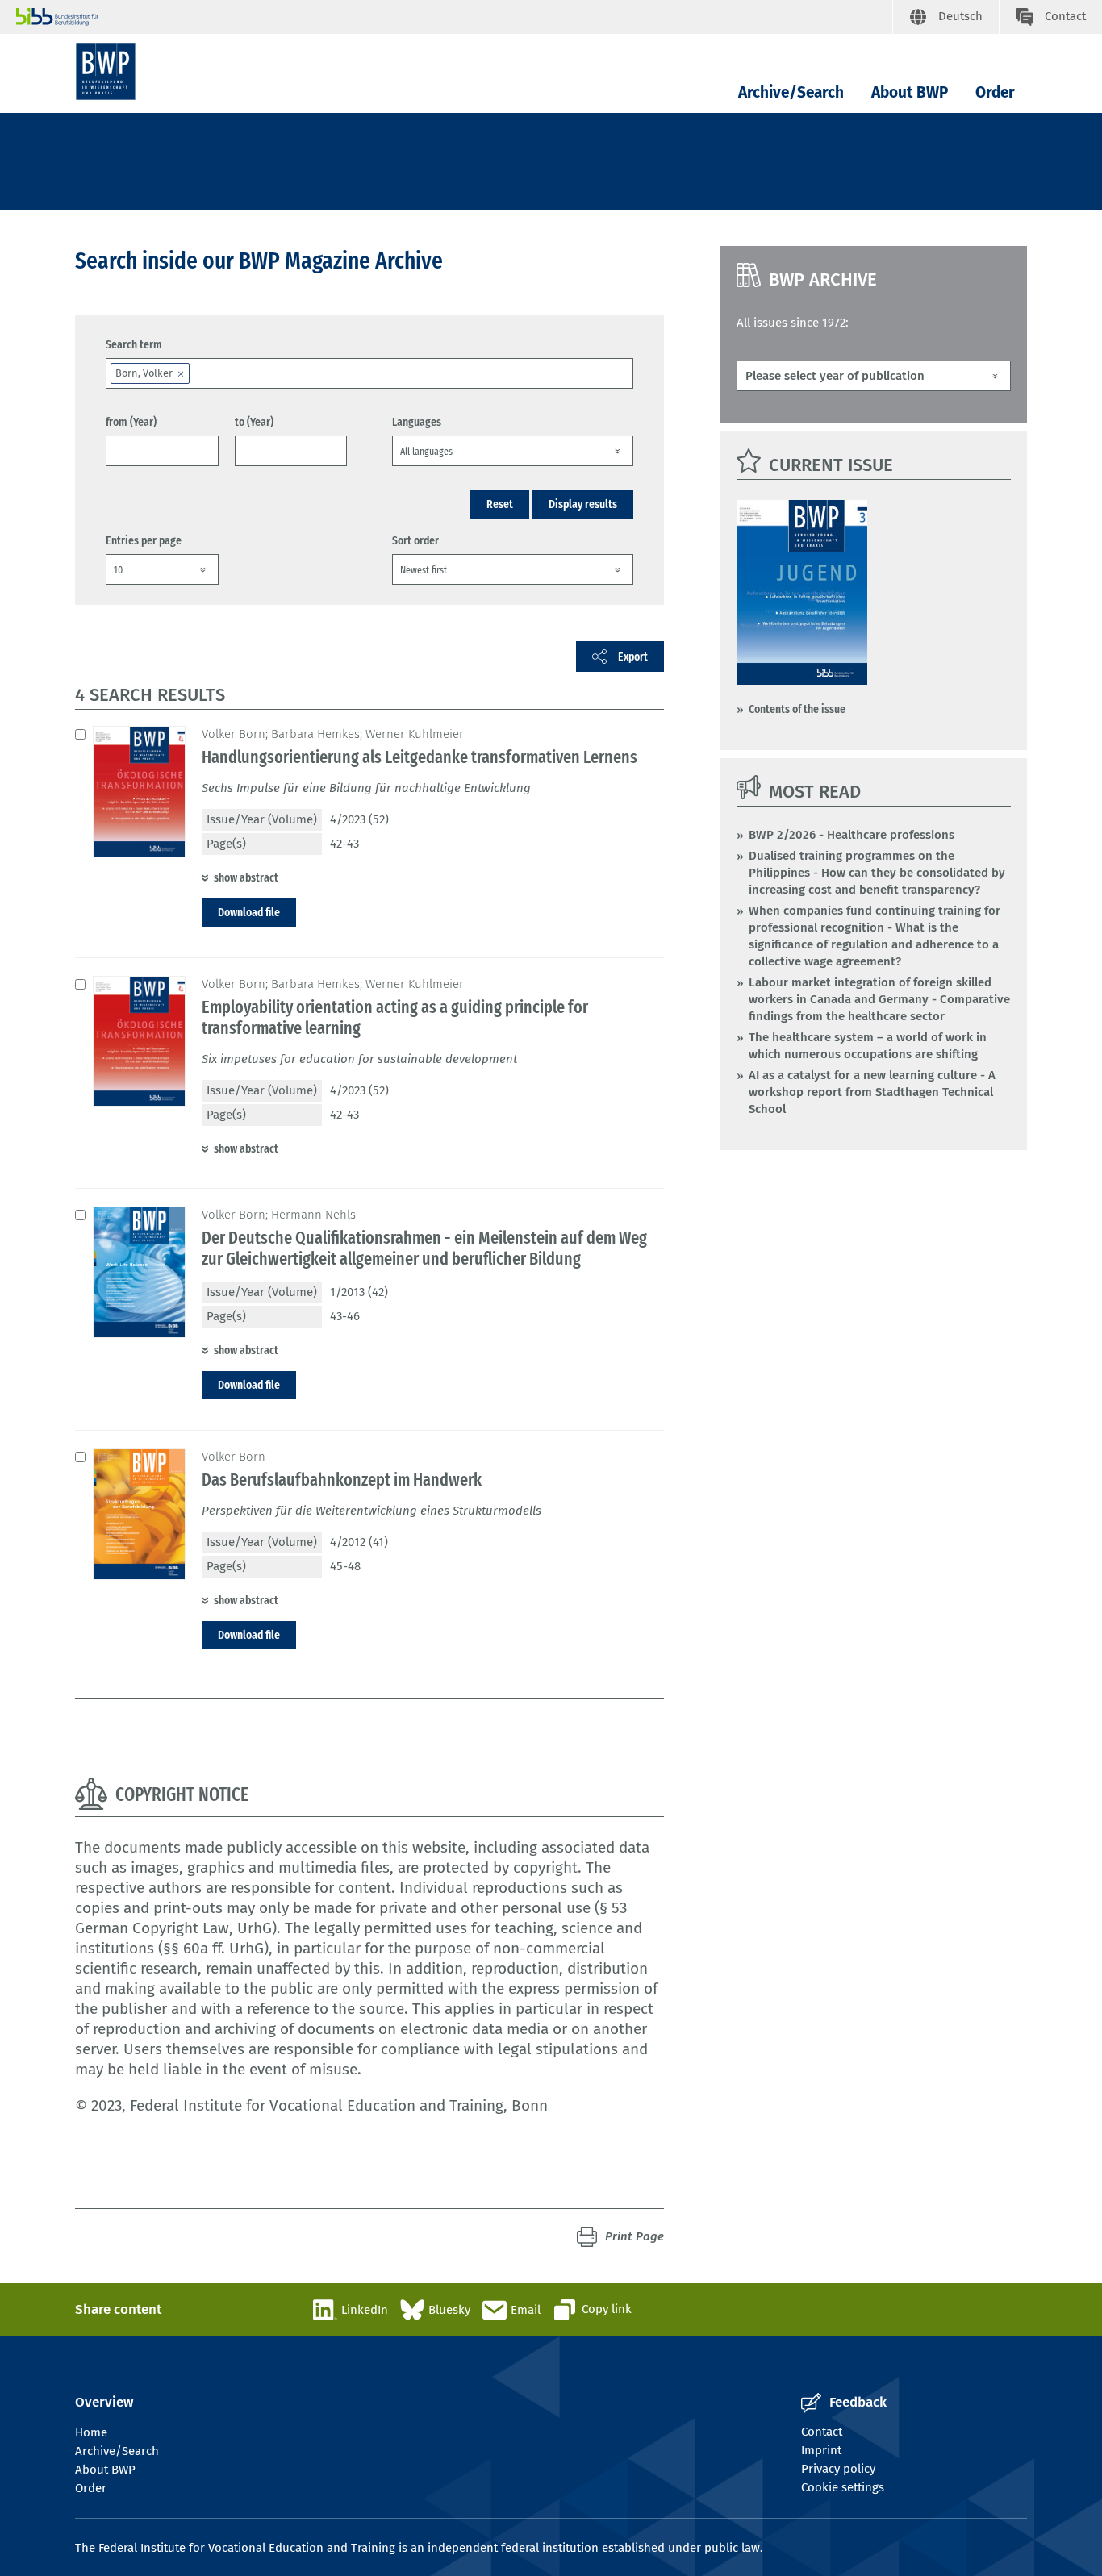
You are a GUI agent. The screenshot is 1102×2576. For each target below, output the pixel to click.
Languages (417, 422)
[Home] (106, 71)
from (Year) (131, 422)
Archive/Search (791, 92)
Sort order (415, 540)
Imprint (821, 2450)
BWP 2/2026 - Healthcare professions (852, 835)
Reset (500, 504)
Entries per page (144, 540)
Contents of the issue (797, 709)
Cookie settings (843, 2487)
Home (91, 2432)
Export (633, 657)
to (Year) (254, 422)
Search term (134, 344)
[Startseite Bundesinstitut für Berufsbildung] (454, 17)
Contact (822, 2432)
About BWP (910, 92)
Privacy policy (838, 2469)
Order (995, 92)
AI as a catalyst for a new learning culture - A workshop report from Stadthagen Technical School (872, 1092)
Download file (249, 912)
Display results (583, 504)
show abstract (246, 877)
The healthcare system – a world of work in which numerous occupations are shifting (868, 1046)
